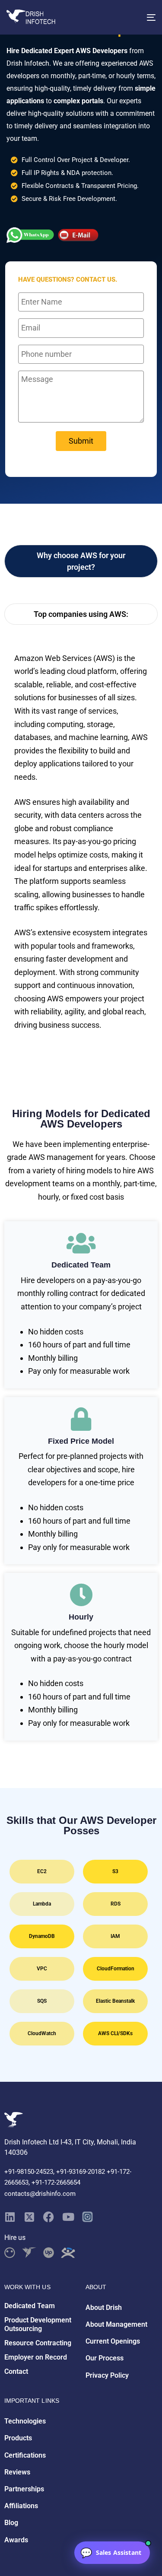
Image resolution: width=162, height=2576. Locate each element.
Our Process (105, 2358)
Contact (16, 2371)
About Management (116, 2324)
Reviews (17, 2472)
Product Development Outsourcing (38, 2325)
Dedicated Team (30, 2306)
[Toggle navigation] (131, 17)
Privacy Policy (107, 2375)
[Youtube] (68, 2217)
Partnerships (24, 2489)
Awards (16, 2540)
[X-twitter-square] (29, 2217)
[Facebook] (49, 2217)
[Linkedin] (10, 2217)
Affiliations (21, 2506)
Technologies (25, 2421)
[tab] (81, 561)
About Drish (104, 2308)
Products (18, 2438)
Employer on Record (36, 2357)
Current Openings (113, 2341)
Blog (11, 2523)
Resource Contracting (38, 2343)
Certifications (25, 2455)
